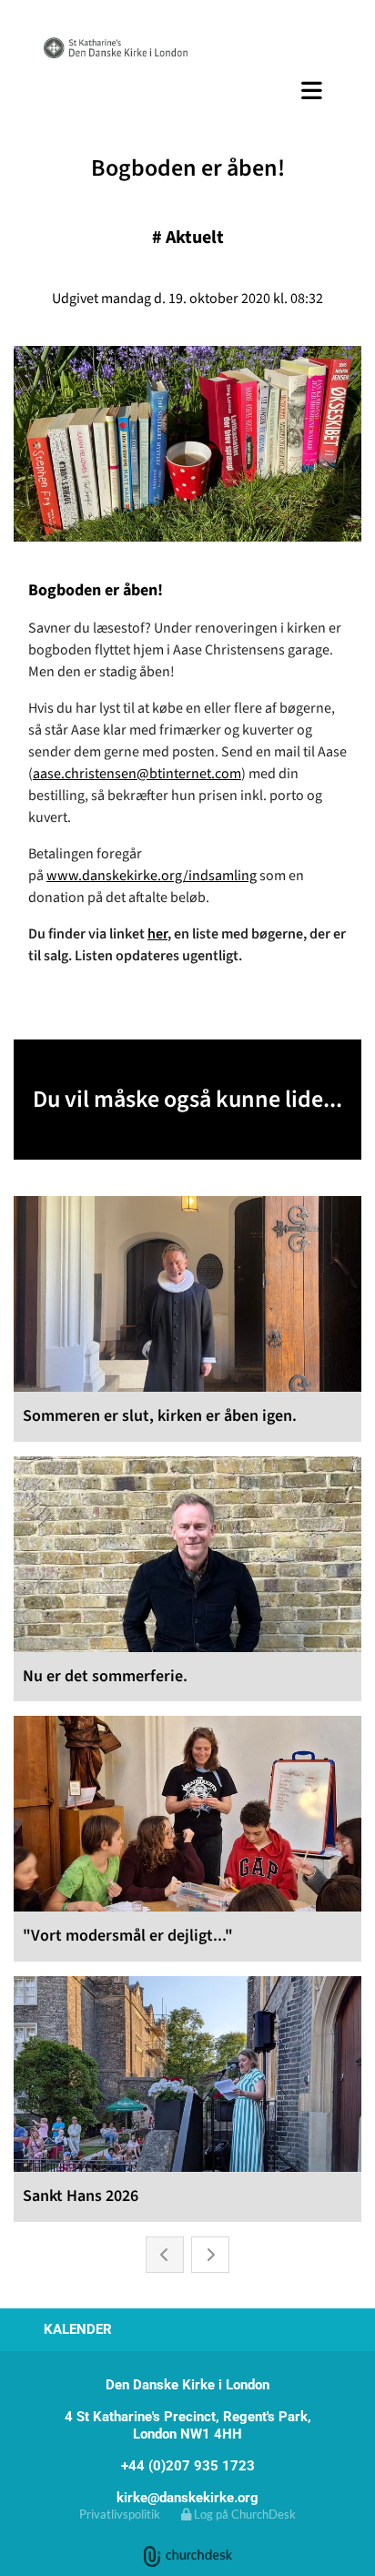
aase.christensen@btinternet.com (137, 774)
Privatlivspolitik (120, 2514)
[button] (187, 90)
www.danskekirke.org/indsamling (152, 876)
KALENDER (78, 2329)
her (157, 934)
